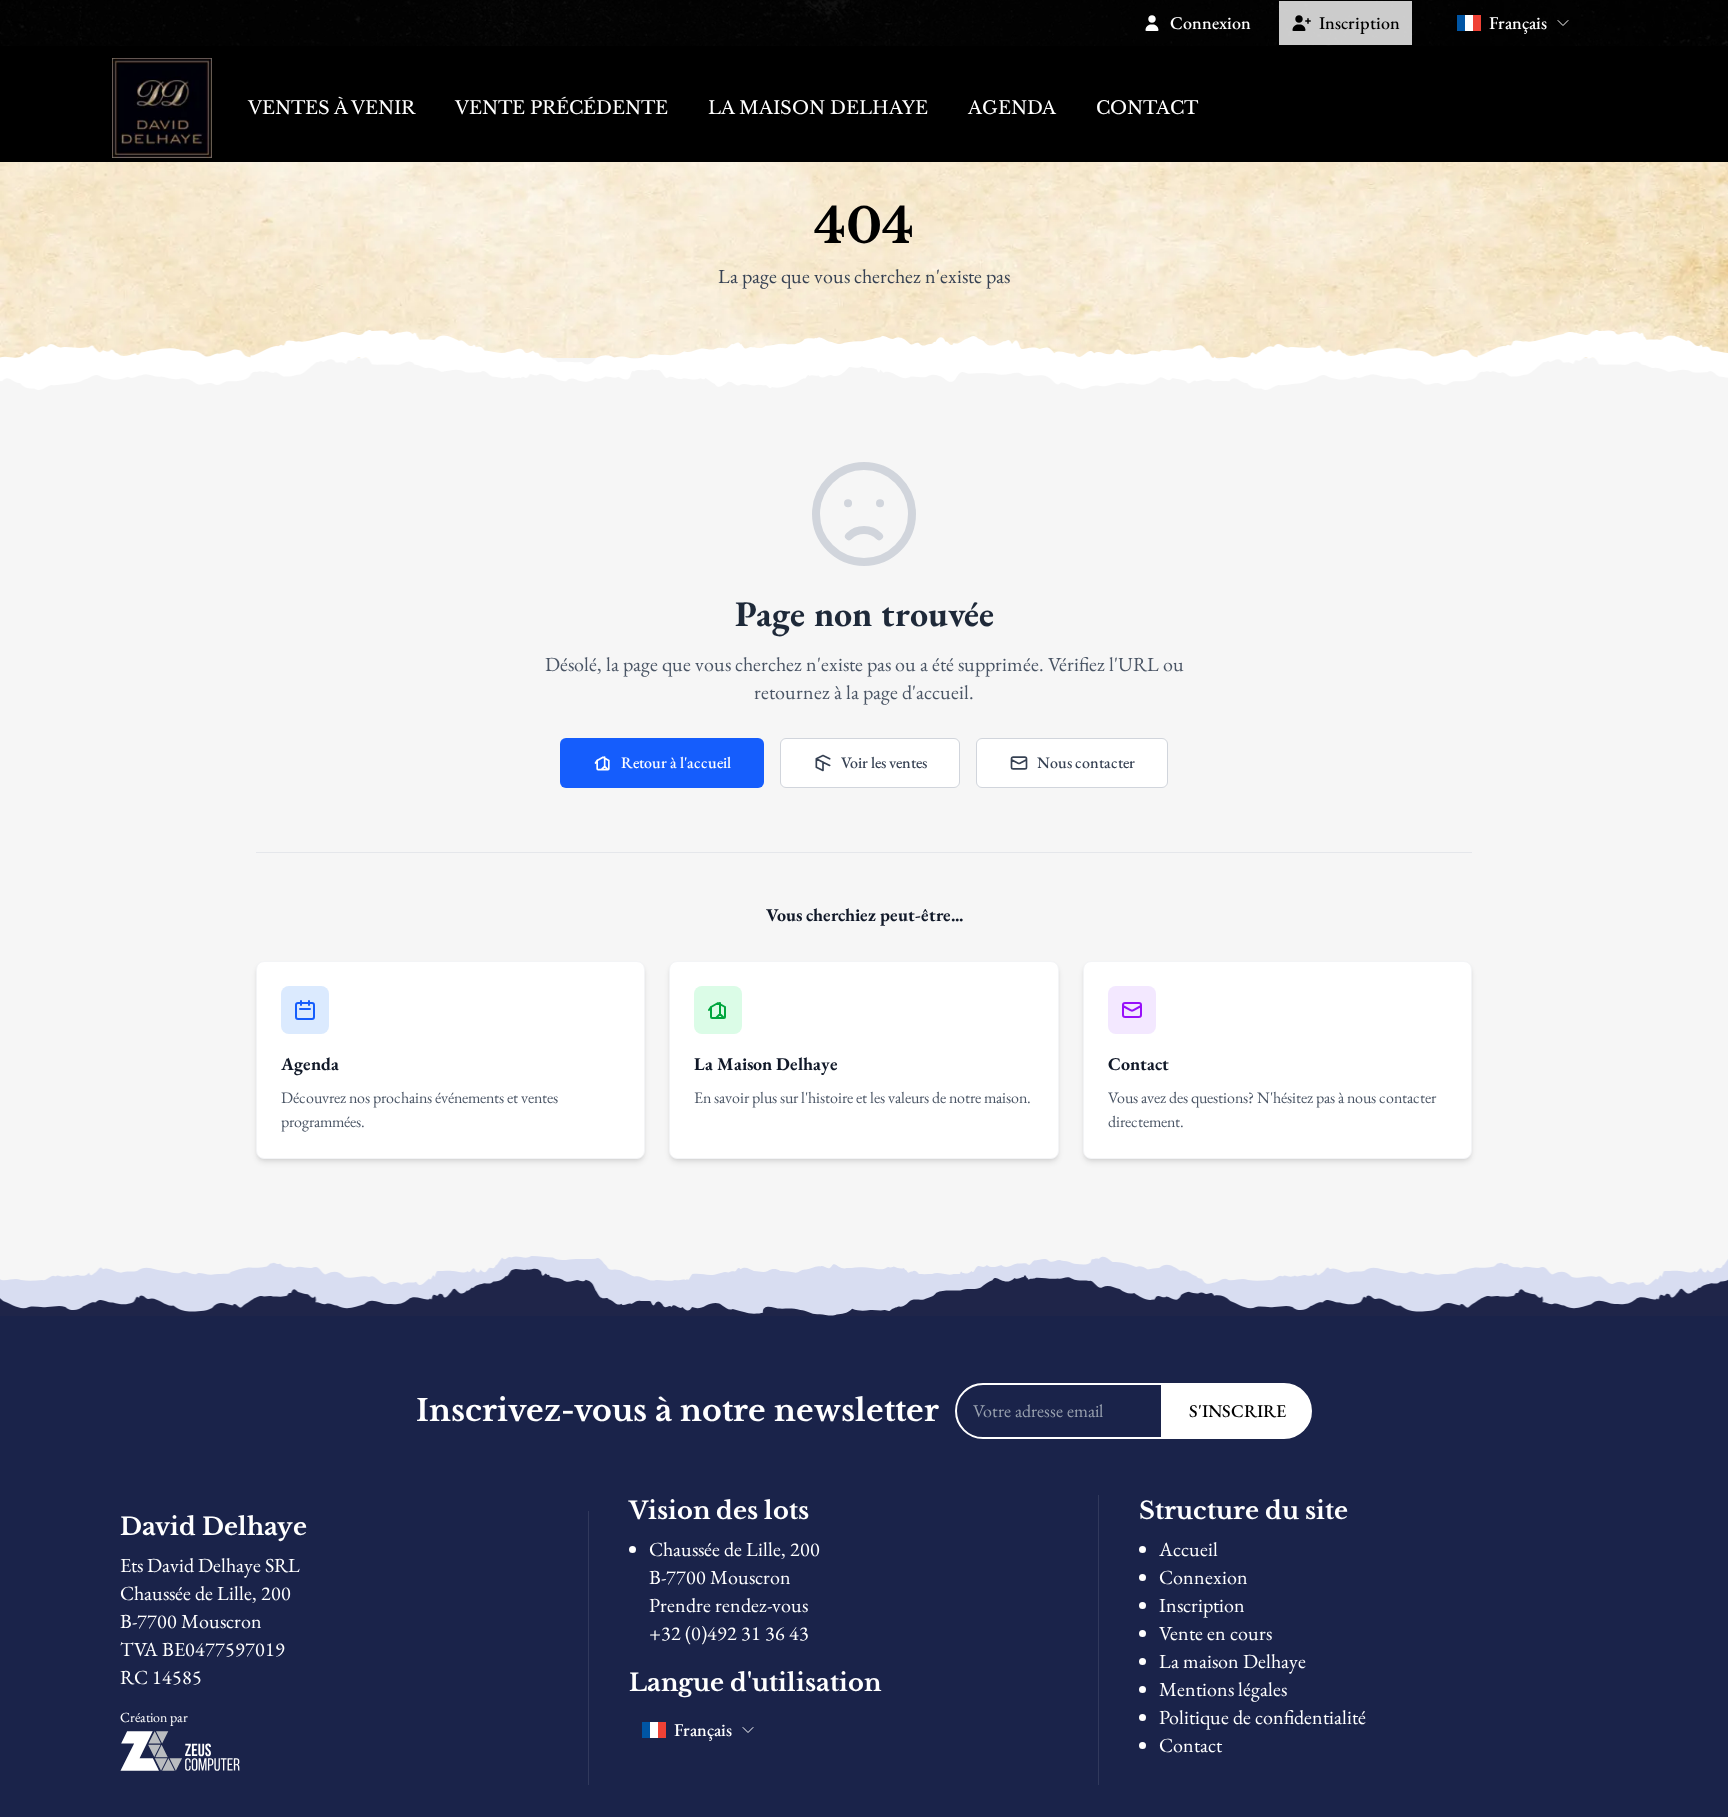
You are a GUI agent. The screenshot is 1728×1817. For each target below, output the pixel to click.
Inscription (1202, 1605)
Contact (1147, 108)
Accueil (1188, 1549)
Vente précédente (561, 108)
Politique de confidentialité (1262, 1717)
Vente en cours (1215, 1633)
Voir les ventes (884, 762)
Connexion (1203, 1577)
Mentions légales (1223, 1689)
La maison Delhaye (818, 108)
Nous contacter (1086, 762)
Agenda (1012, 108)
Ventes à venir (331, 108)
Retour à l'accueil (676, 762)
